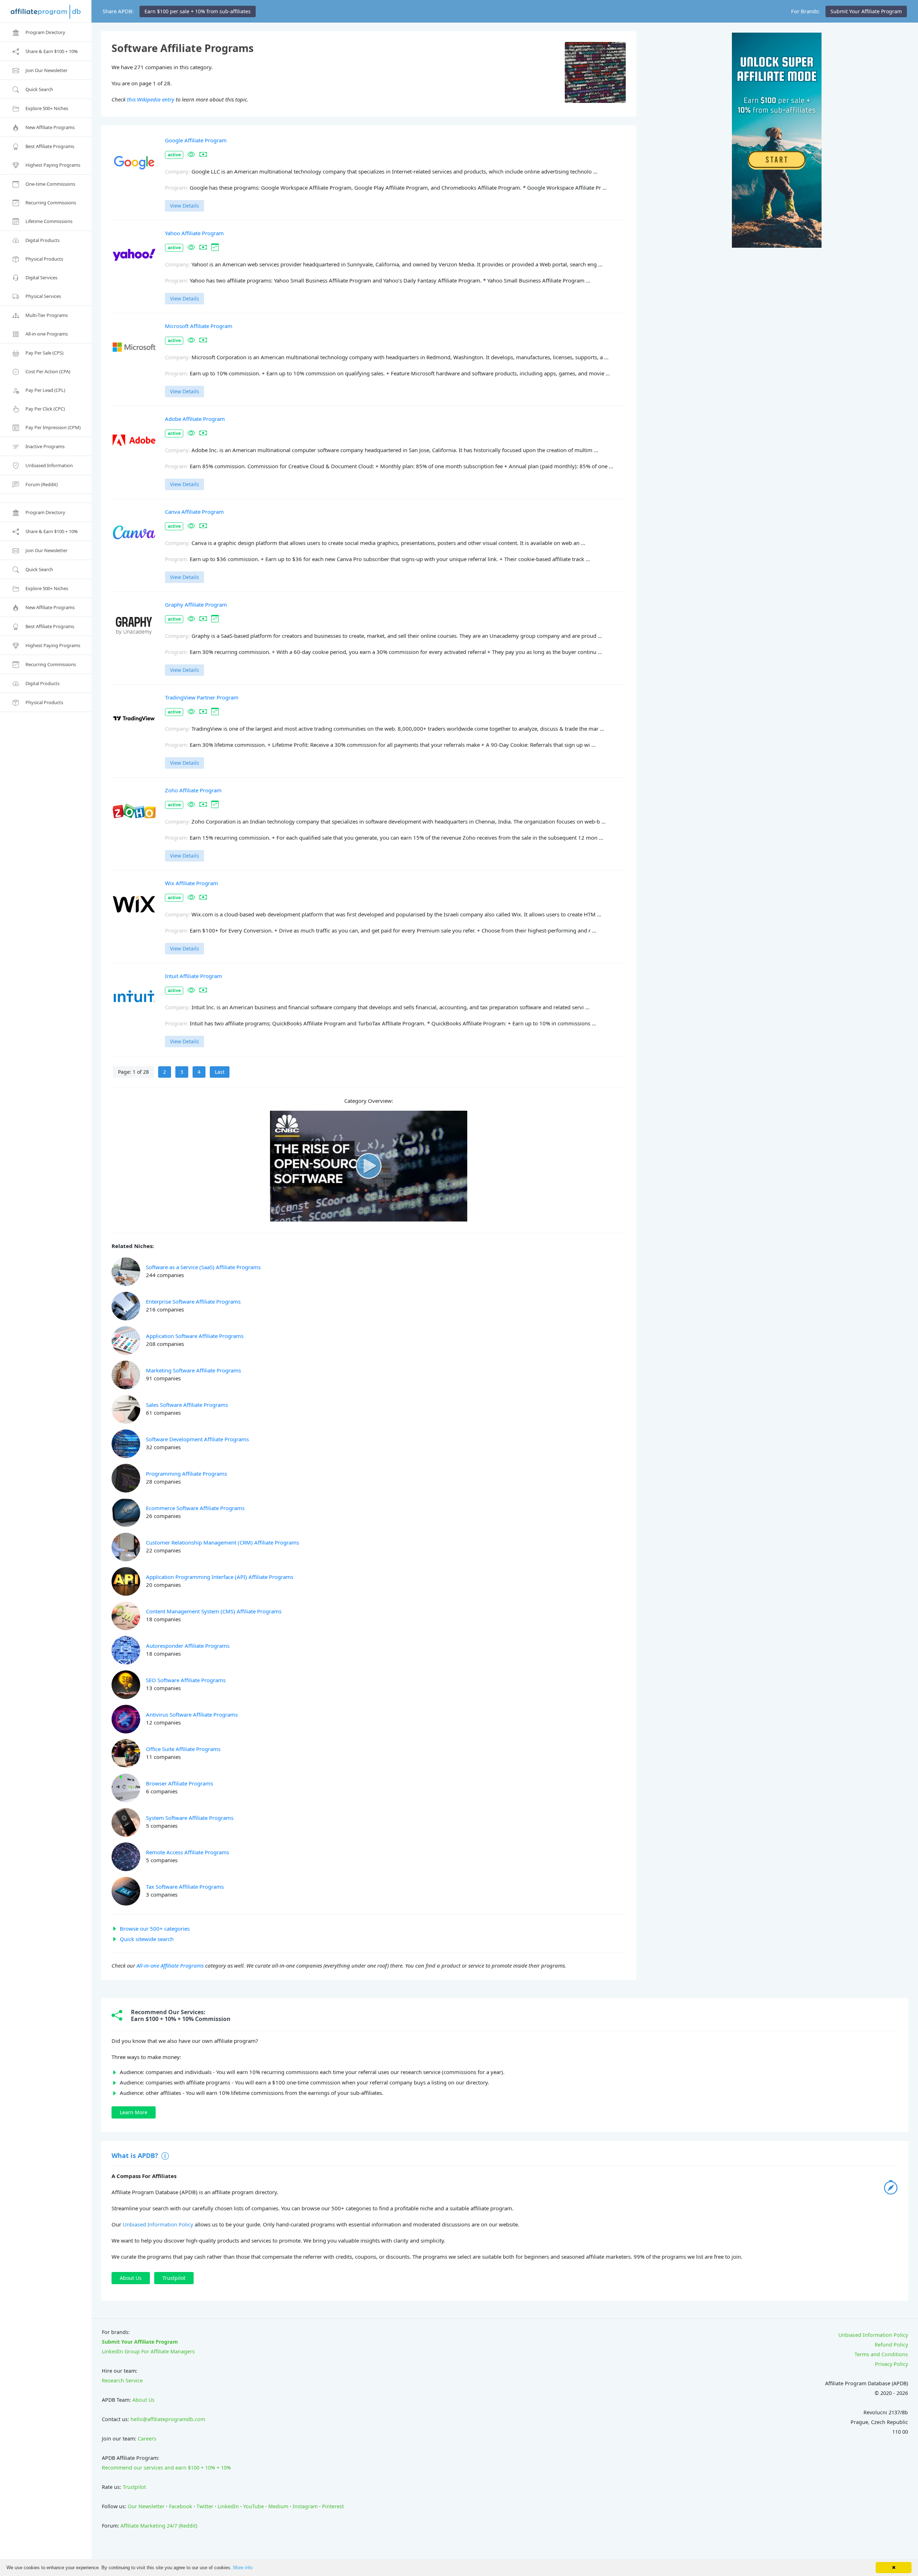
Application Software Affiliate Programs (195, 1336)
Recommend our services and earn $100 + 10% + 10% (166, 2468)
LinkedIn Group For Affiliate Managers (148, 2351)
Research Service (122, 2380)
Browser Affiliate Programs (179, 1783)
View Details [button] (184, 206)
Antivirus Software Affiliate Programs (192, 1714)
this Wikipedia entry (151, 99)
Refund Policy (891, 2345)
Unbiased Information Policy (158, 2224)
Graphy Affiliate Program (196, 604)
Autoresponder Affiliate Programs (188, 1646)
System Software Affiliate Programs (190, 1818)
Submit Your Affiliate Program (140, 2342)
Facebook (181, 2506)
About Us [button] (131, 2278)
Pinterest (333, 2506)
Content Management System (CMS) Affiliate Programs (214, 1611)
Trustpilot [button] (174, 2278)
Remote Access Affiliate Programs (188, 1852)
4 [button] (199, 1072)
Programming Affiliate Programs (186, 1474)
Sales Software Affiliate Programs (187, 1405)
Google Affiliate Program (196, 140)
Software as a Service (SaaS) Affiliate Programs (203, 1267)
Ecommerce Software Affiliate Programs (195, 1508)
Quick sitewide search (147, 1939)
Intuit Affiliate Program (193, 976)
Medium (278, 2506)
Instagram (305, 2506)
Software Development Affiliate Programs (197, 1439)
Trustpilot (134, 2487)
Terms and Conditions (881, 2354)
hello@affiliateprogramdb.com (168, 2419)
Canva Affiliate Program (194, 512)
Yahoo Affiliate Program (194, 233)
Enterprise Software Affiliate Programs (193, 1301)
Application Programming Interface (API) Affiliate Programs (220, 1577)
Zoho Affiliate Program (193, 790)
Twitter (205, 2506)
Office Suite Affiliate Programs (183, 1749)
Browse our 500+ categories (155, 1929)
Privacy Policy (891, 2364)
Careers (147, 2439)
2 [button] (165, 1072)
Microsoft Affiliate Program (199, 326)
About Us (143, 2400)
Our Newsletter (146, 2506)
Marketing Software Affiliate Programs (193, 1370)
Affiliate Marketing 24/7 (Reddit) (159, 2526)
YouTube (254, 2506)
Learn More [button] (134, 2112)
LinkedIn (228, 2506)
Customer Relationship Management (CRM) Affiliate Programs (223, 1542)
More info (243, 2568)
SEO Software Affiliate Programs (186, 1680)
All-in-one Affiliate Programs (170, 1965)
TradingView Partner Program (202, 697)
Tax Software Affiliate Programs (185, 1887)
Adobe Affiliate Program (195, 419)
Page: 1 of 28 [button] (133, 1072)
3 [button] (182, 1072)
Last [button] (220, 1072)
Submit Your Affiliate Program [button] (866, 11)
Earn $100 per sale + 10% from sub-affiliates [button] (198, 11)
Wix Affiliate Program (191, 883)
